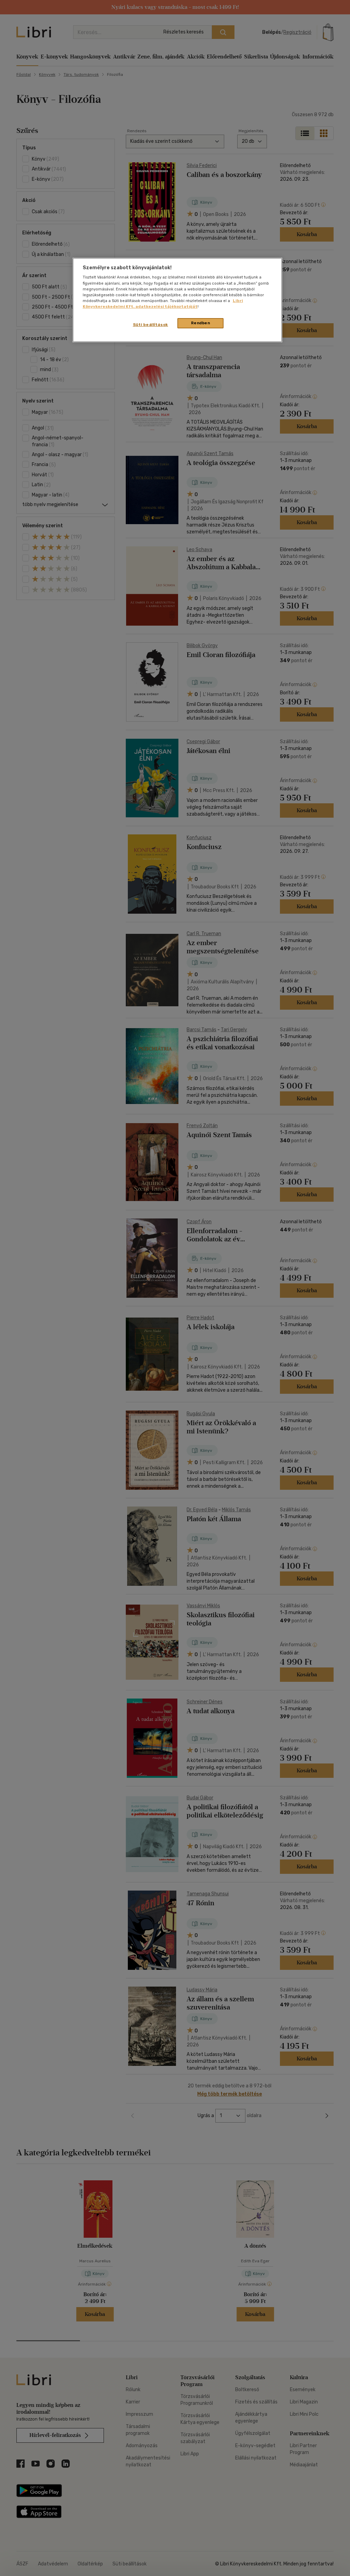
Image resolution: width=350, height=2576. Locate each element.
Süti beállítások (151, 325)
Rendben (201, 323)
